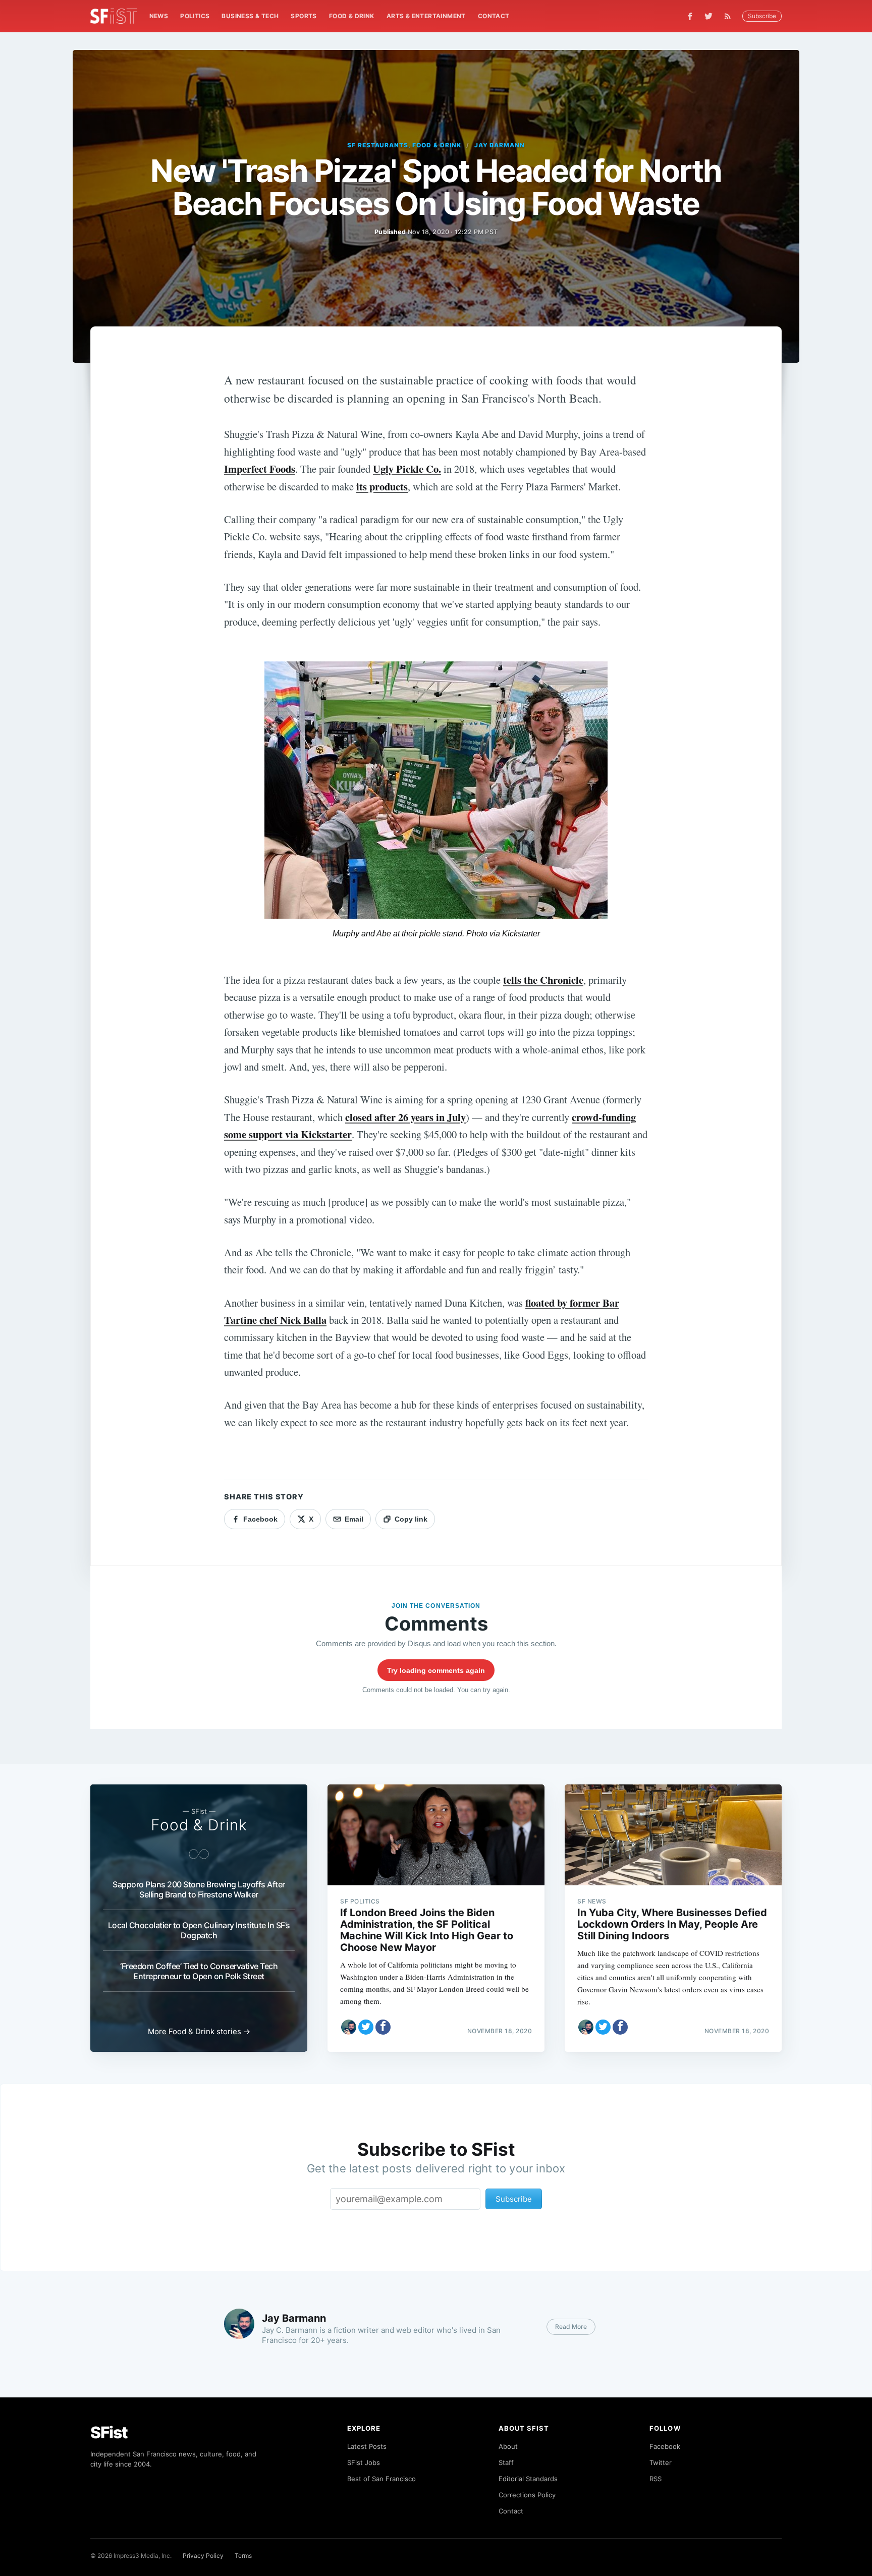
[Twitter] (708, 16)
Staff (506, 2462)
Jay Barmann (500, 145)
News (159, 16)
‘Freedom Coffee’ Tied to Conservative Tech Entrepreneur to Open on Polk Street (199, 1971)
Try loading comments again (436, 1670)
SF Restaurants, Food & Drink (404, 145)
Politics (195, 16)
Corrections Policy (527, 2495)
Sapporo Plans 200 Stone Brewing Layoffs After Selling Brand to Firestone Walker (199, 1889)
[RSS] (730, 16)
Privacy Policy (203, 2556)
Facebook (665, 2446)
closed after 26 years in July (405, 1117)
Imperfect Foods (260, 469)
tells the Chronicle (543, 980)
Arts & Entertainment (426, 16)
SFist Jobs (364, 2462)
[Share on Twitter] (366, 2027)
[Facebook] (690, 16)
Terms (243, 2556)
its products (382, 486)
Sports (304, 16)
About (508, 2446)
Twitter (661, 2462)
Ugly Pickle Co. (407, 469)
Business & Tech (250, 16)
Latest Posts (367, 2446)
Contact (494, 16)
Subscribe (762, 16)
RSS (656, 2479)
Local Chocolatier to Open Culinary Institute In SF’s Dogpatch (199, 1930)
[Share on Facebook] (383, 2027)
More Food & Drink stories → (199, 2031)
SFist (109, 2432)
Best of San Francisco (381, 2479)
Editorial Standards (528, 2479)
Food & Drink (352, 16)
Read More (571, 2327)
